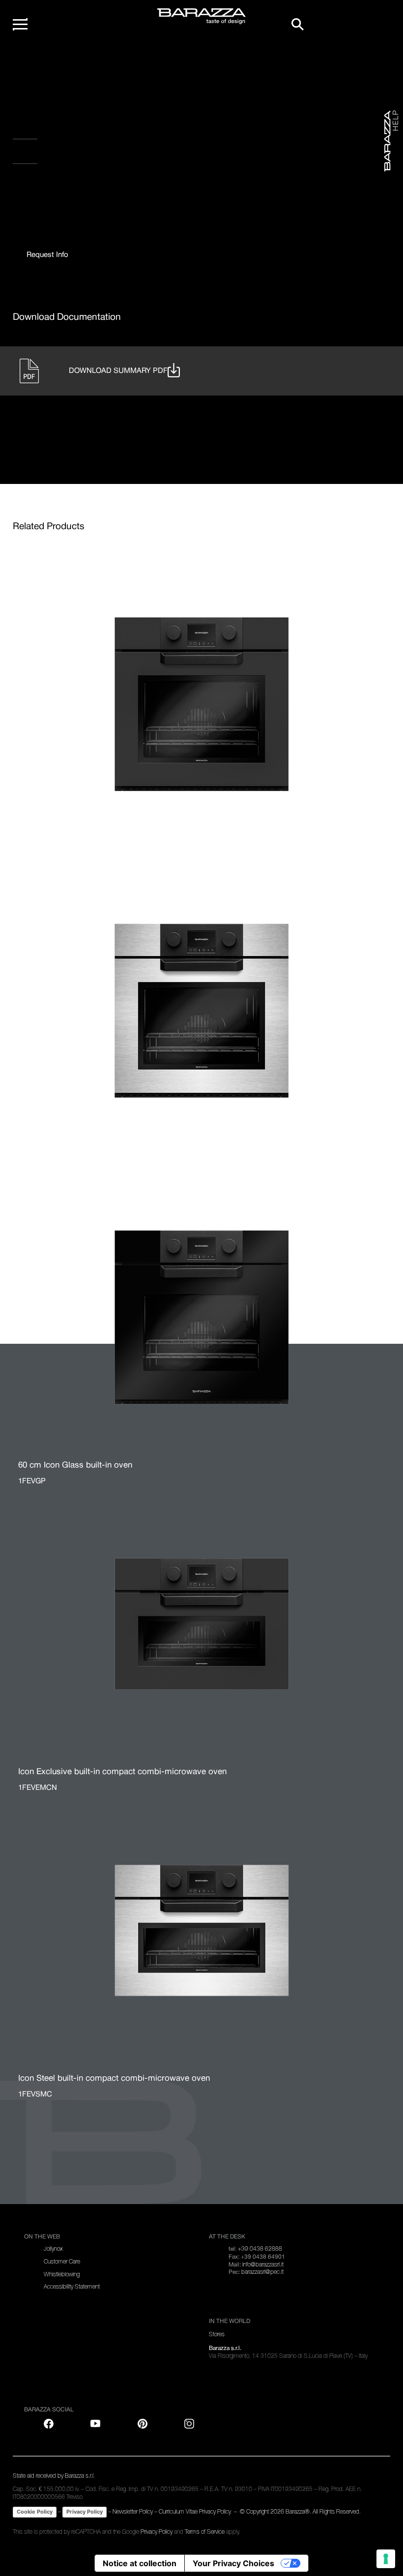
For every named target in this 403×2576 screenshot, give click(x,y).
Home (32, 63)
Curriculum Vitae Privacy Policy (195, 2512)
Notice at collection (140, 2563)
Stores (217, 2334)
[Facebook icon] (53, 187)
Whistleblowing (62, 2274)
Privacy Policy (85, 2512)
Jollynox (53, 2249)
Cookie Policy (35, 2512)
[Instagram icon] (114, 187)
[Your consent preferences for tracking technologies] (386, 2559)
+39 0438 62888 (260, 2249)
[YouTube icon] (95, 2424)
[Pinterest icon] (143, 2424)
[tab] (47, 255)
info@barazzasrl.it (263, 2265)
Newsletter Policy (133, 2512)
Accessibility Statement (72, 2287)
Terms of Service (205, 2532)
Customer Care (62, 2262)
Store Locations (57, 155)
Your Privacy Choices (233, 2563)
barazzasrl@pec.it (262, 2272)
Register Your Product (76, 130)
